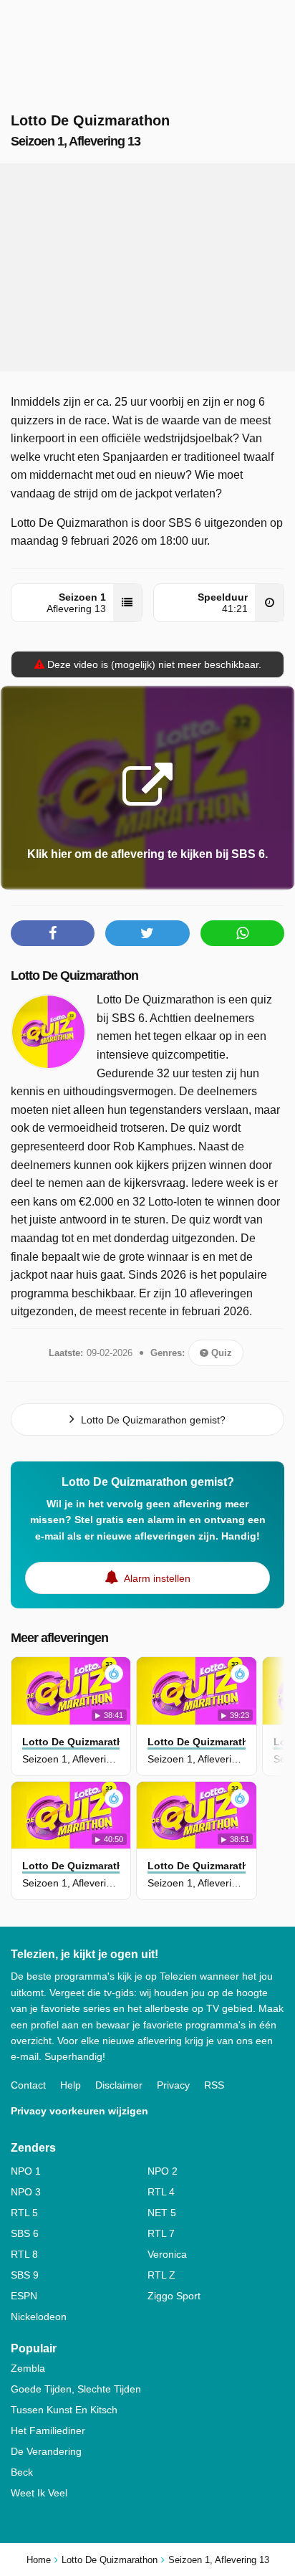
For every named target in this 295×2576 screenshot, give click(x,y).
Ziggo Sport (174, 2296)
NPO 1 (26, 2171)
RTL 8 (24, 2254)
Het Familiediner (48, 2430)
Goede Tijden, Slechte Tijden (76, 2389)
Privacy (173, 2085)
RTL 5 (24, 2213)
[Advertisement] (147, 267)
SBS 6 (25, 2233)
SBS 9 (25, 2275)
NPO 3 (26, 2192)
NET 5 (162, 2213)
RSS (214, 2085)
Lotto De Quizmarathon (74, 975)
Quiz (220, 1353)
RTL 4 (161, 2192)
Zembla (28, 2368)
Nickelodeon (39, 2317)
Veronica (167, 2254)
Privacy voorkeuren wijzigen (79, 2111)
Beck (22, 2472)
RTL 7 (161, 2233)
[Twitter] (147, 933)
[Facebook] (53, 933)
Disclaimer (119, 2085)
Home (39, 2560)
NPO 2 (163, 2171)
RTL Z (161, 2275)
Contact (28, 2085)
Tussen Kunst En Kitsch (64, 2410)
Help (71, 2085)
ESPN (24, 2296)
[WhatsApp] (242, 933)
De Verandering (46, 2451)
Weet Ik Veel (39, 2493)
